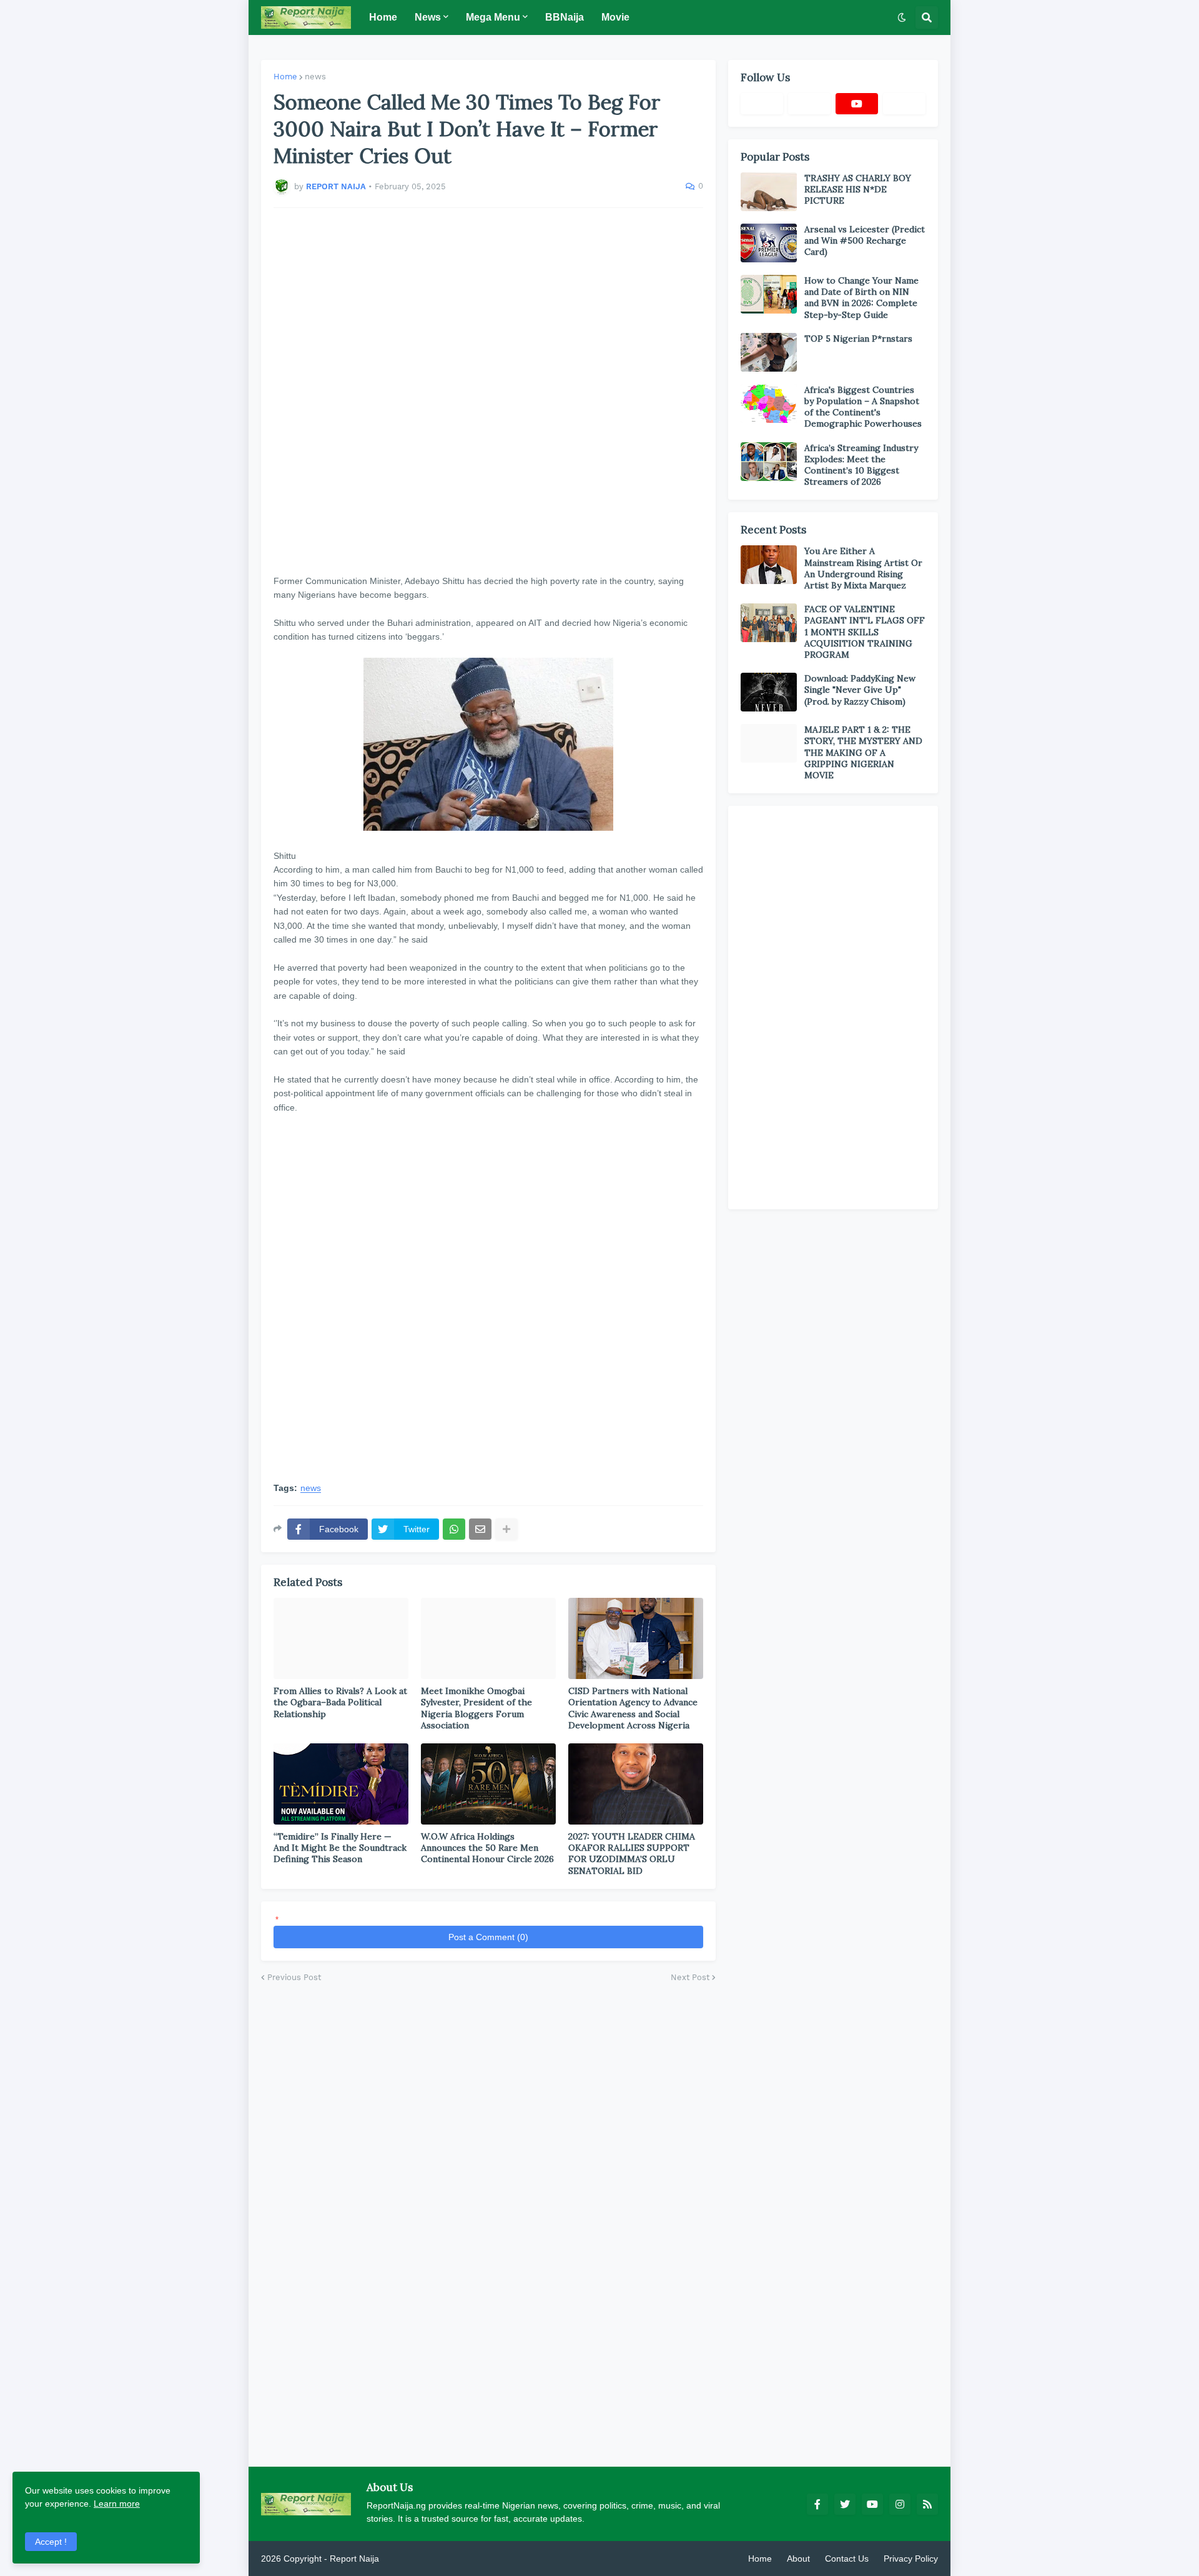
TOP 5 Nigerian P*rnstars (858, 339)
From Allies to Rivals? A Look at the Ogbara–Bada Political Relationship (340, 1702)
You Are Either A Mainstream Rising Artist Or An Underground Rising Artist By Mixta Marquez (863, 568)
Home (285, 77)
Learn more (117, 2504)
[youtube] (857, 104)
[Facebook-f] (762, 104)
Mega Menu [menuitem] (493, 17)
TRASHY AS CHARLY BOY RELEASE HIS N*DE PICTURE (858, 189)
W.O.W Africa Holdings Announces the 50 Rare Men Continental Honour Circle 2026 (487, 1848)
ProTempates (408, 2559)
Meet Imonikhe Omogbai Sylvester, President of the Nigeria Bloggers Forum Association (476, 1708)
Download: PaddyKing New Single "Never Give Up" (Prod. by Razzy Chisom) (860, 690)
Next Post (690, 1977)
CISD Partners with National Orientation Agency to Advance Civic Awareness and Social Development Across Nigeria (633, 1708)
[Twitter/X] (809, 104)
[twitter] (845, 2504)
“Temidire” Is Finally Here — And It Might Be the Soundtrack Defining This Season (340, 1848)
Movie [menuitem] (615, 17)
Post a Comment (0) (488, 1937)
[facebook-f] (817, 2504)
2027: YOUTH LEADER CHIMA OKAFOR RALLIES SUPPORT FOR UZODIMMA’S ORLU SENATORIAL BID (632, 1854)
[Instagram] (904, 104)
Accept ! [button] (51, 2542)
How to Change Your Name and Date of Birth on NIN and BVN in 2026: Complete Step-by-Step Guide (861, 298)
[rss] (927, 2504)
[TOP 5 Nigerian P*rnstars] (769, 352)
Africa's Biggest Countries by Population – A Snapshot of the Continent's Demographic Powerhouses (863, 407)
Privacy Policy (911, 2559)
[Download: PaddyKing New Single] (769, 692)
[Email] (480, 1529)
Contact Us (847, 2559)
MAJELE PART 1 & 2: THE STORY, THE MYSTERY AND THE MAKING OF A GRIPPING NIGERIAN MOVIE (863, 752)
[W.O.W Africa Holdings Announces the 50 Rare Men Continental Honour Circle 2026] (488, 1784)
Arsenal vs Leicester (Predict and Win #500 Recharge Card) (865, 240)
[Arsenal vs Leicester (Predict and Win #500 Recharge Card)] (769, 243)
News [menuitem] (428, 17)
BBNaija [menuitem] (565, 17)
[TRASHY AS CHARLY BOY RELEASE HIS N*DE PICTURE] (769, 192)
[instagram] (900, 2504)
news (315, 77)
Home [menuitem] (383, 17)
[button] (902, 17)
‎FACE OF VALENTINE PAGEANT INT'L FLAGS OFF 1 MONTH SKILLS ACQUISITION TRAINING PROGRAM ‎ (865, 632)
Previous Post (294, 1977)
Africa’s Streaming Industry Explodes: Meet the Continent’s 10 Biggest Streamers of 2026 (861, 465)
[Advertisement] (488, 391)
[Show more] (506, 1529)
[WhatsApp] (454, 1529)
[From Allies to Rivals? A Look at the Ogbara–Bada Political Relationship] (341, 1638)
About (798, 2559)
